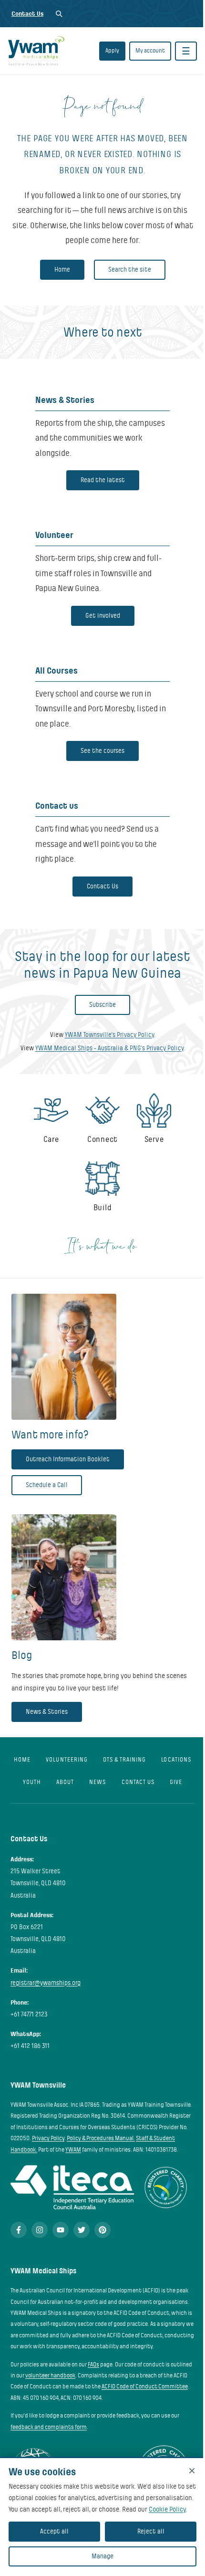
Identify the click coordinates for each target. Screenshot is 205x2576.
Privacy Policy (48, 2138)
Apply (112, 51)
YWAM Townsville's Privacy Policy (109, 1035)
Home (62, 269)
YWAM (73, 2150)
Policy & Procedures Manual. (101, 2138)
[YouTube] (61, 2230)
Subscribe (102, 1005)
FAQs (93, 2365)
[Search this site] (59, 14)
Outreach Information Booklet (68, 1459)
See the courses (102, 751)
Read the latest (103, 480)
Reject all (151, 2531)
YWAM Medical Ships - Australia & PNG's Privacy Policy (109, 1048)
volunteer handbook (50, 2375)
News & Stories (47, 1712)
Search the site (130, 269)
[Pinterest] (102, 2230)
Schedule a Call (47, 1485)
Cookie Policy (167, 2509)
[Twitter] (82, 2230)
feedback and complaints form (49, 2427)
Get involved (103, 616)
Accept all (54, 2531)
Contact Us (27, 14)
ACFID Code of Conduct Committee (145, 2386)
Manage (102, 2556)
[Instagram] (40, 2230)
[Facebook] (19, 2230)
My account (150, 51)
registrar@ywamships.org (46, 1983)
